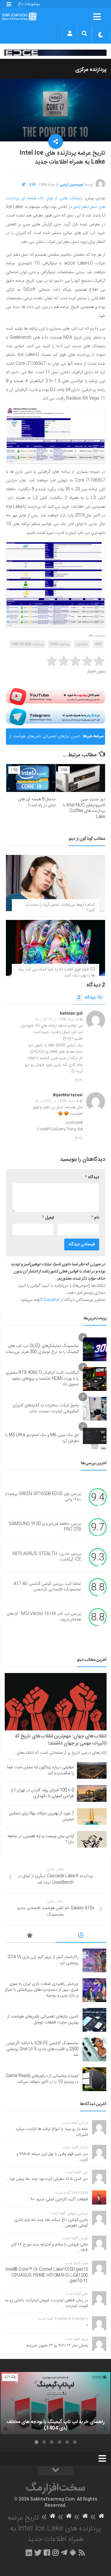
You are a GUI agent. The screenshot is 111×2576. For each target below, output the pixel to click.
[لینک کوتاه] (24, 185)
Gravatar (51, 1300)
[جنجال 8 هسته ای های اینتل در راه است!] (31, 778)
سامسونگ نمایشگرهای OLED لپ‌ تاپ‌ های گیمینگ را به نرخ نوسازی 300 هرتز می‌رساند (42, 1349)
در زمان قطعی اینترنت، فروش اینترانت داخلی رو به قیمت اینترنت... (46, 2303)
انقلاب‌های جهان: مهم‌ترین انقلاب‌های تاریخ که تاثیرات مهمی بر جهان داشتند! (61, 1740)
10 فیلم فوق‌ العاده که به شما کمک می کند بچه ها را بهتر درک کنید (56, 972)
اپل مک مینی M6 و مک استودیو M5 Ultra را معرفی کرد (42, 1438)
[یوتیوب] (55, 697)
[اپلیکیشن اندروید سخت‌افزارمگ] (73, 2553)
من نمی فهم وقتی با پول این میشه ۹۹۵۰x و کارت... (52, 2157)
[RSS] (82, 2553)
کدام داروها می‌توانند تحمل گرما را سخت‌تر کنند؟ (60, 908)
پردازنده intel (60, 644)
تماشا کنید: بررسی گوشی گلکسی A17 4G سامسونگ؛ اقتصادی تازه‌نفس (47, 1587)
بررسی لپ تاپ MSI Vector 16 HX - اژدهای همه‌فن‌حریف (44, 1617)
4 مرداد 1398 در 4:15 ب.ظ (57, 1019)
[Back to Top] (56, 2471)
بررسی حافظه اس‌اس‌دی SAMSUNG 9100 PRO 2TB (45, 1527)
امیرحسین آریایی (72, 185)
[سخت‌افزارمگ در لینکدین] (29, 2553)
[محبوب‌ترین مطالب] (30, 1936)
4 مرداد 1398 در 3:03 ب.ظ (57, 1101)
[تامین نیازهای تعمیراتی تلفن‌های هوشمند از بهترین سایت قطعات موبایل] (94, 2020)
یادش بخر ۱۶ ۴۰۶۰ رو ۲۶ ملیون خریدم (57, 2346)
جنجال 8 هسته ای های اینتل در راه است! (37, 802)
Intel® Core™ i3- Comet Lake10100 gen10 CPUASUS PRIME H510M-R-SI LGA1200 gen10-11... (47, 2275)
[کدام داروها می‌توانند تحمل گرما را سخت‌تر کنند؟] (55, 883)
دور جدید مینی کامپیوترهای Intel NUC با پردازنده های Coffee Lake (84, 808)
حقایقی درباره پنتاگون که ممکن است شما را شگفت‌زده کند (41, 1770)
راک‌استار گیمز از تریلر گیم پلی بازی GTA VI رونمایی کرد (43, 1960)
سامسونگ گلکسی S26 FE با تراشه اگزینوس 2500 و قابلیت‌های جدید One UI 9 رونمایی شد (42, 2049)
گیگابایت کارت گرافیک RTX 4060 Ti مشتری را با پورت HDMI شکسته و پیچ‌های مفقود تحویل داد (42, 1379)
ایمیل (48, 1218)
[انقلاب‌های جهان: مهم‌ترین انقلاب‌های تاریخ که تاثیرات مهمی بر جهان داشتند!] (56, 1702)
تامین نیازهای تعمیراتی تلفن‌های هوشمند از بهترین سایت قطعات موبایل (45, 739)
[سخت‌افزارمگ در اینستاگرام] (55, 2553)
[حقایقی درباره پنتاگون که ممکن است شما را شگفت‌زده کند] (92, 1770)
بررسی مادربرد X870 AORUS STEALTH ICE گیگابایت (47, 1557)
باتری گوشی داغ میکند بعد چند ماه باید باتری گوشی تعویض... (51, 2223)
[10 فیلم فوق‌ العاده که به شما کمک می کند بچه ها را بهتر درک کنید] (55, 948)
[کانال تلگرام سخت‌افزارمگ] (64, 2553)
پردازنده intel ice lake (28, 644)
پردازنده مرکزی (91, 70)
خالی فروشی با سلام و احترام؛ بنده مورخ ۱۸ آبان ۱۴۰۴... (49, 2248)
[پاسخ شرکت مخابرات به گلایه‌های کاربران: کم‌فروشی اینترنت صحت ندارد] (95, 1409)
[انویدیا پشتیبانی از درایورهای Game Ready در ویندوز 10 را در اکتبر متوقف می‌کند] (94, 2079)
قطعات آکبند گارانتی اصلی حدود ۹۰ (59, 2199)
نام (95, 1218)
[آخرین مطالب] (81, 1936)
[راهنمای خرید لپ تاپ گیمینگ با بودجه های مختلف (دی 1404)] (55, 2403)
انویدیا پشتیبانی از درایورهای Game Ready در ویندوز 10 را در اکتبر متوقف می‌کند (42, 2079)
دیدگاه (87, 998)
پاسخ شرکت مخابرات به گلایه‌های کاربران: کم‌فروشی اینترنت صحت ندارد (45, 1408)
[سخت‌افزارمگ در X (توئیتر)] (38, 2553)
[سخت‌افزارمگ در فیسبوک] (47, 2553)
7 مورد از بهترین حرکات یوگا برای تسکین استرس (41, 1816)
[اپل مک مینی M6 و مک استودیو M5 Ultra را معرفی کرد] (95, 1438)
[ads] (55, 53)
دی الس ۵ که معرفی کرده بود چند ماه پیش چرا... (47, 2179)
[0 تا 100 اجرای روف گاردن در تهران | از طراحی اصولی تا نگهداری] (92, 1793)
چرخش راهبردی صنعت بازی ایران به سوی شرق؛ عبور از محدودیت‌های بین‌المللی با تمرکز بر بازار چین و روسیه (41, 1990)
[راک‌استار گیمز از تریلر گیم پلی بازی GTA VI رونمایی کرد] (94, 1960)
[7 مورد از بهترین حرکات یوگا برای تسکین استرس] (92, 1816)
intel (98, 644)
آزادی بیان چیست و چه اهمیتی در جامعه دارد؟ (41, 1839)
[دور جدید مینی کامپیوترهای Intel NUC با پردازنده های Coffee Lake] (81, 778)
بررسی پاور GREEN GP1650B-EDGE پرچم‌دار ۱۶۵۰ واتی (43, 1497)
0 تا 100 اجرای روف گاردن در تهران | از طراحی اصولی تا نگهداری (42, 1793)
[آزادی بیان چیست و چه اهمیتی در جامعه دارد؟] (92, 1839)
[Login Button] (70, 33)
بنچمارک (82, 644)
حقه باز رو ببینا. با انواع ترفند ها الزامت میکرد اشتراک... (52, 2132)
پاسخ (79, 1079)
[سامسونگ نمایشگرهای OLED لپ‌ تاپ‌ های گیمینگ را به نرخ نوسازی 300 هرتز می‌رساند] (95, 1349)
